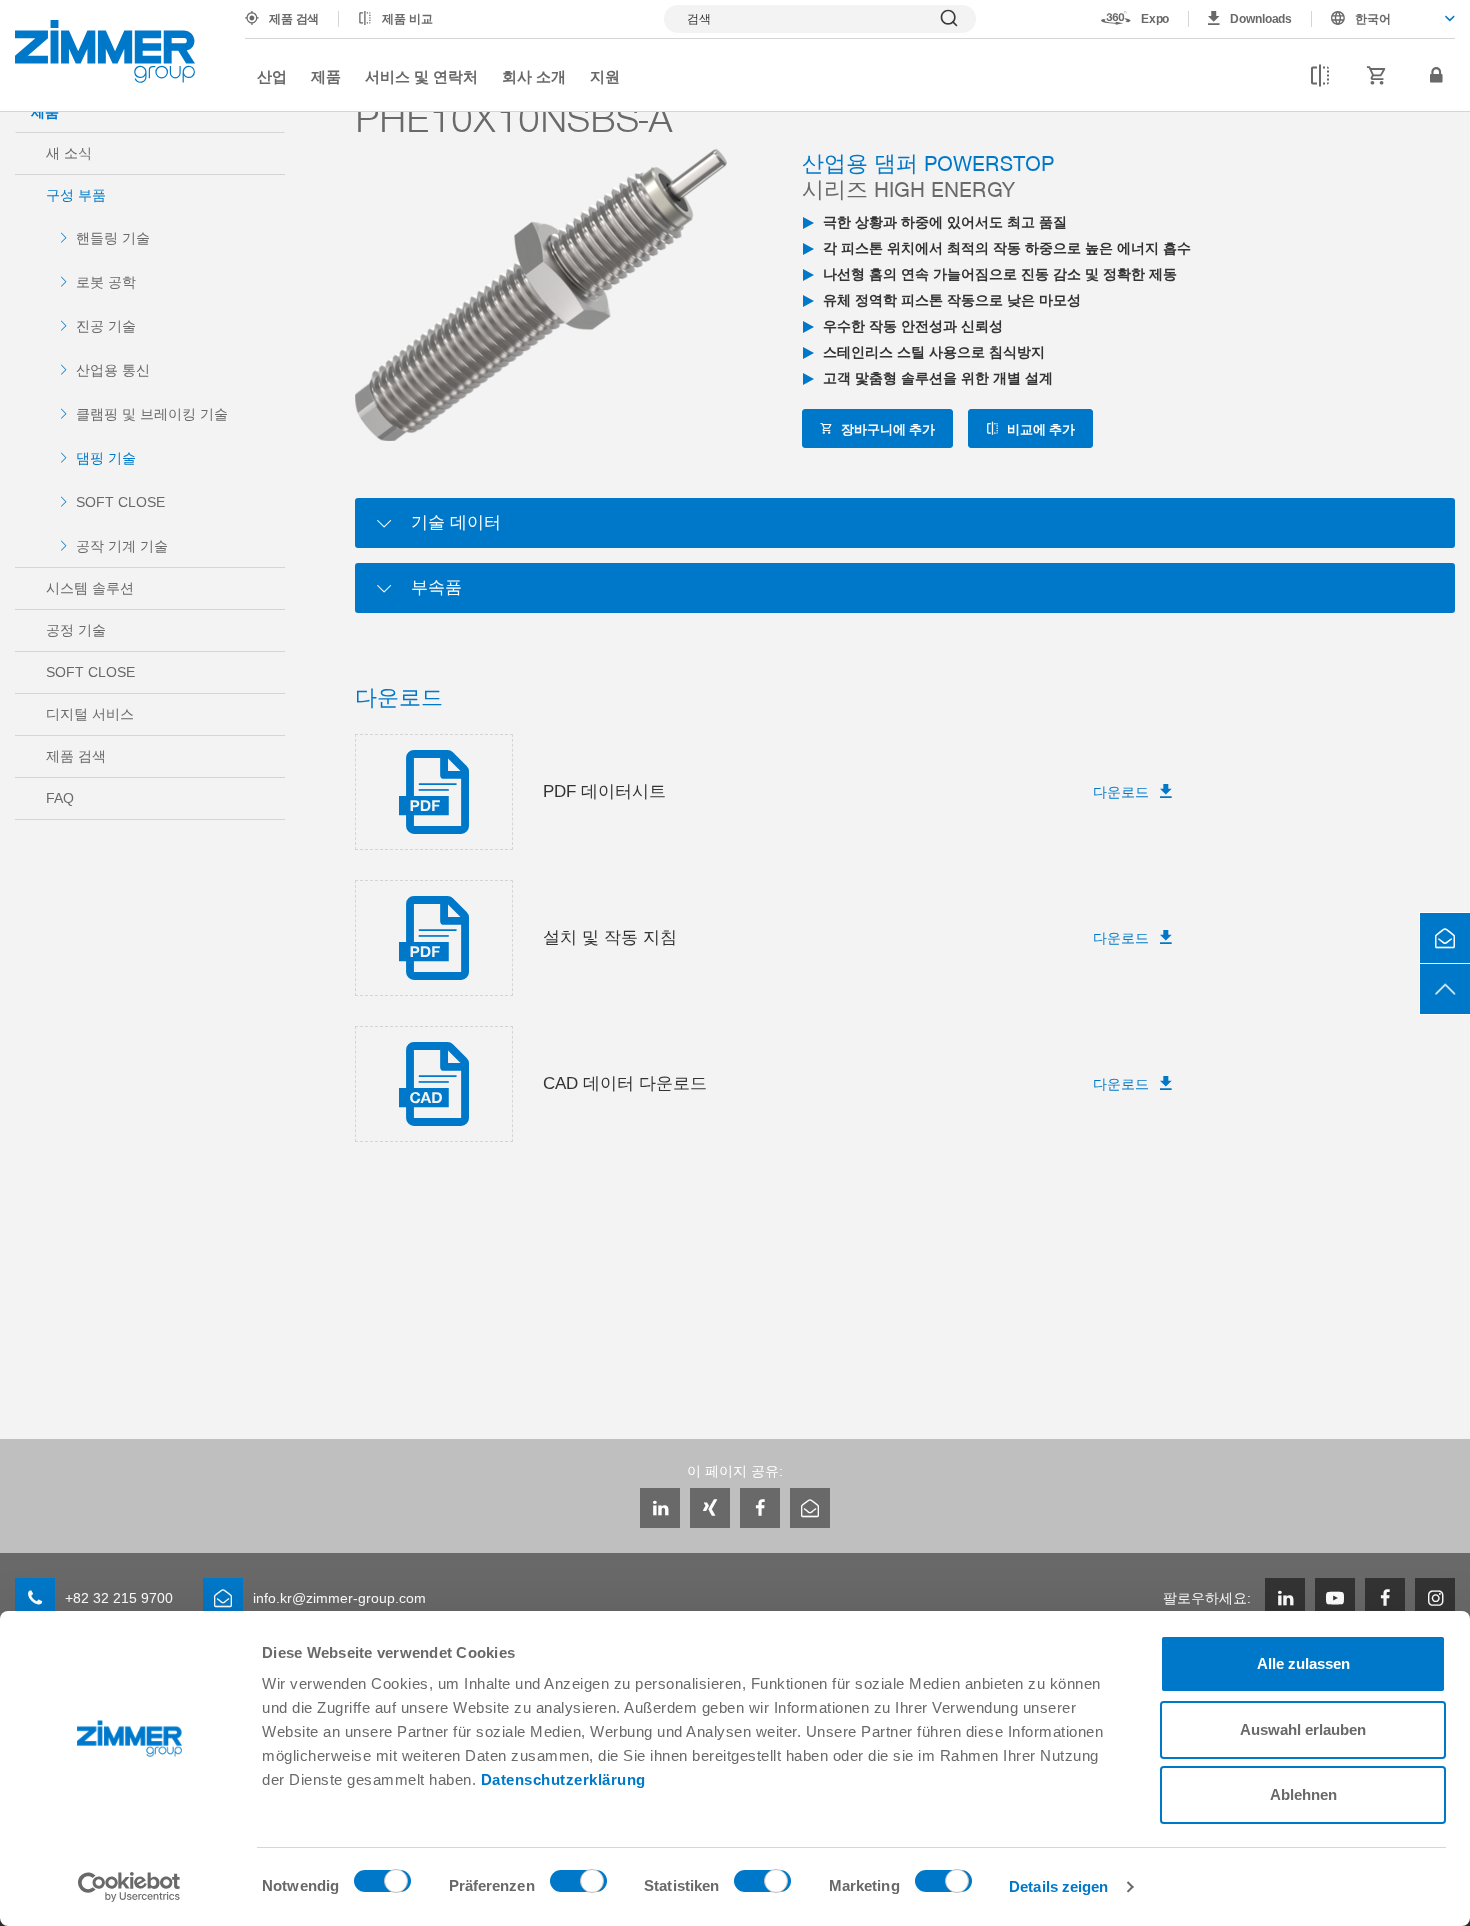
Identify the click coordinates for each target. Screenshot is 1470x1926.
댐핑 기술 (106, 458)
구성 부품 (76, 195)
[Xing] (710, 1508)
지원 (605, 76)
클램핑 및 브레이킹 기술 (152, 414)
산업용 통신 (113, 370)
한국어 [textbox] (1373, 19)
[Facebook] (760, 1508)
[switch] (578, 1886)
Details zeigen (1058, 1886)
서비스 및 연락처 (421, 76)
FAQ (60, 798)
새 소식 (69, 153)
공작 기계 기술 (122, 546)
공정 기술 (76, 630)
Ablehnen (1303, 1794)
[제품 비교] (1320, 76)
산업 (272, 76)
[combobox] (1383, 19)
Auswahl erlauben (1303, 1729)
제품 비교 (407, 19)
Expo (1155, 19)
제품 (326, 76)
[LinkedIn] (660, 1508)
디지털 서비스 (90, 714)
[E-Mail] (810, 1508)
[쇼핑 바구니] (1377, 76)
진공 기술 (106, 326)
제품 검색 (294, 19)
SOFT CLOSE (120, 502)
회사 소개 (534, 76)
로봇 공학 (106, 282)
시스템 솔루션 (90, 588)
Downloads (1261, 19)
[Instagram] (1435, 1598)
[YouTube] (1335, 1598)
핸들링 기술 (113, 238)
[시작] (105, 51)
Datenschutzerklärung (563, 1779)
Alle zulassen (1303, 1663)
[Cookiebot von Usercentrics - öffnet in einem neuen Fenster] (129, 1887)
